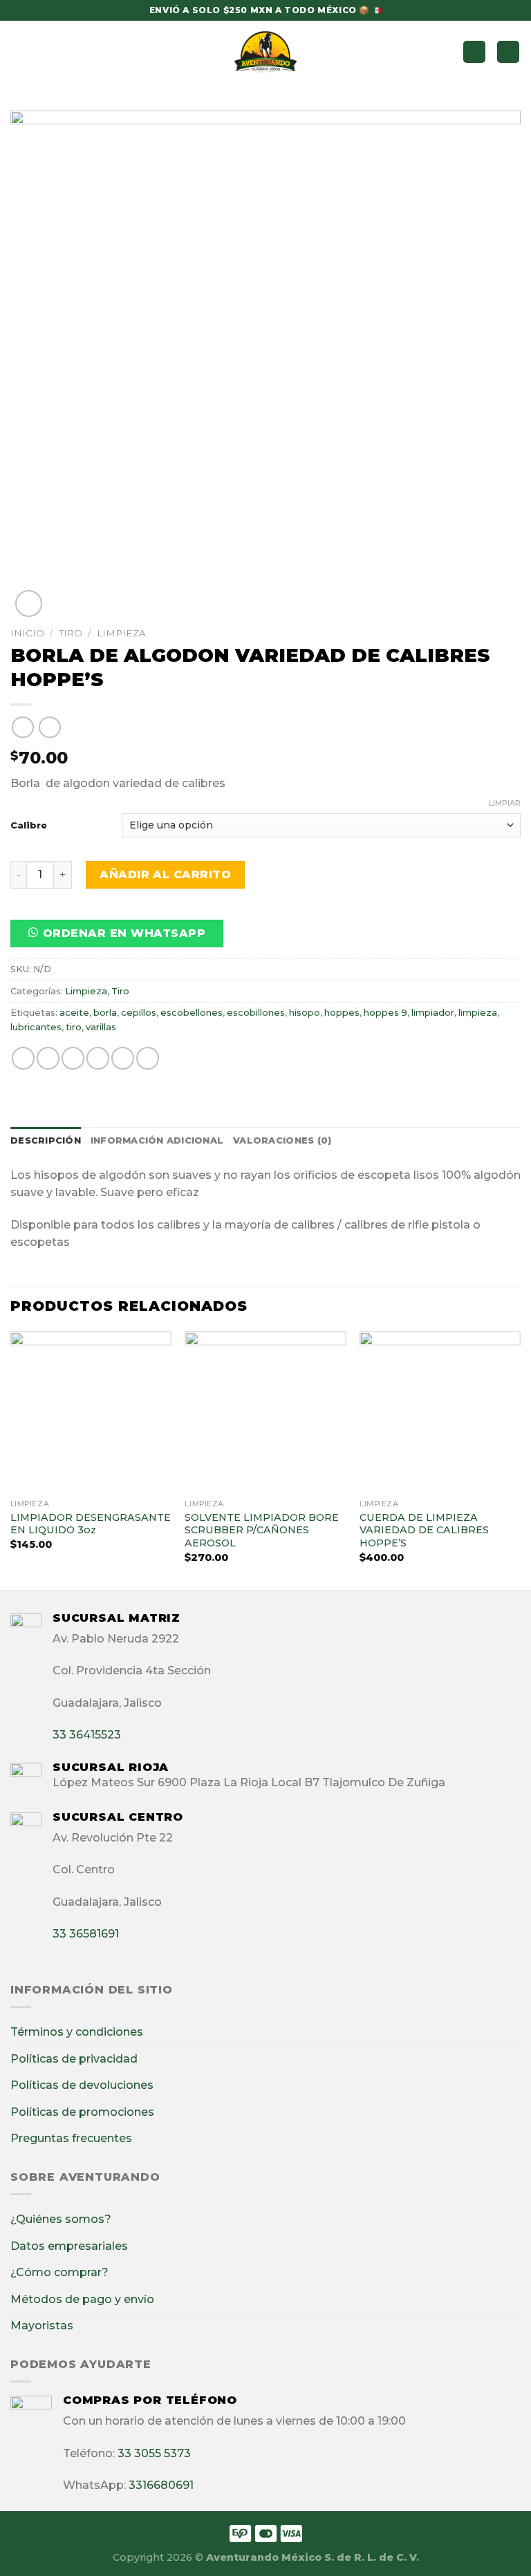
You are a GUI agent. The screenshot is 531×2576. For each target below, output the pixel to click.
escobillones (256, 1013)
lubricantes (36, 1027)
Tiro (71, 633)
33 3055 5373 (154, 2453)
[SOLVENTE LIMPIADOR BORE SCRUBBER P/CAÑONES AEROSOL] (265, 1412)
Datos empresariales (69, 2246)
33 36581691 (86, 1934)
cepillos (139, 1013)
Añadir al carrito (165, 874)
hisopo (305, 1013)
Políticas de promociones (82, 2112)
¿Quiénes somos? (61, 2219)
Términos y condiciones (77, 2032)
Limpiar (505, 803)
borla (105, 1013)
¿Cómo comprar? (59, 2272)
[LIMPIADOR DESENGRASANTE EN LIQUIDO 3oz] (91, 1412)
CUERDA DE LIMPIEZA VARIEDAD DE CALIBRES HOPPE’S (424, 1530)
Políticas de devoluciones (82, 2085)
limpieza (478, 1013)
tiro (74, 1027)
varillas (101, 1027)
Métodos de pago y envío (82, 2299)
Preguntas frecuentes (71, 2138)
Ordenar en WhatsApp (124, 933)
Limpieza (121, 633)
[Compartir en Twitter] (73, 1058)
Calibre (29, 825)
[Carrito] (508, 52)
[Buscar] (474, 52)
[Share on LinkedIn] (148, 1058)
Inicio (27, 633)
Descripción (46, 1140)
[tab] (46, 1141)
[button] (122, 938)
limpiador (433, 1013)
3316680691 (161, 2485)
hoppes (342, 1013)
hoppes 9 (385, 1013)
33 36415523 (87, 1735)
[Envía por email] (98, 1058)
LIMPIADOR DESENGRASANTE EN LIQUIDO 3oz (91, 1524)
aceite (74, 1013)
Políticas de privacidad (74, 2059)
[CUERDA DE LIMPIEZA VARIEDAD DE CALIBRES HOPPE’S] (440, 1412)
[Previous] (11, 1459)
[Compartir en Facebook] (48, 1058)
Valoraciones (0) (282, 1140)
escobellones (192, 1013)
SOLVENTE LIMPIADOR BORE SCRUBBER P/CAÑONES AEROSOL (262, 1530)
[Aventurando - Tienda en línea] (265, 52)
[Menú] (19, 51)
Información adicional (157, 1140)
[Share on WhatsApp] (23, 1058)
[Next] (520, 1459)
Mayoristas (42, 2326)
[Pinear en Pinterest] (123, 1058)
